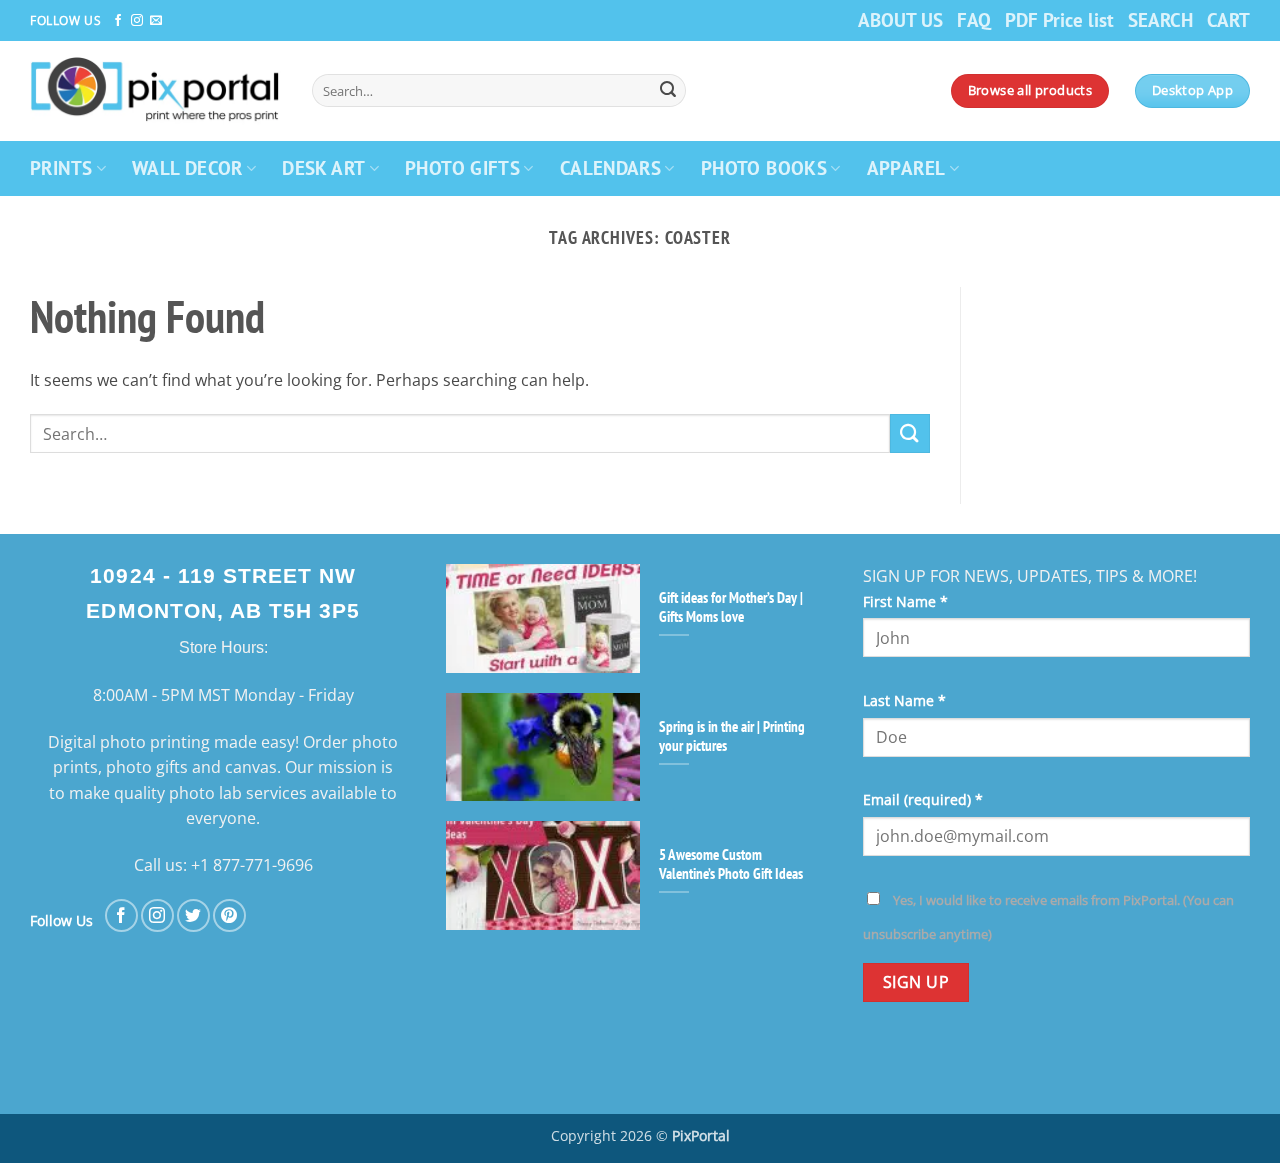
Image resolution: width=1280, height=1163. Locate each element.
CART (1228, 19)
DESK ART (323, 167)
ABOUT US (900, 19)
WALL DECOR (187, 167)
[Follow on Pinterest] (229, 915)
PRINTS (61, 167)
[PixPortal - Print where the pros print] (156, 90)
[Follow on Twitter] (193, 915)
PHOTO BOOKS (764, 167)
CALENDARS (610, 167)
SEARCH (1160, 19)
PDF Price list (1059, 19)
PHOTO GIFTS (462, 167)
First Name (905, 601)
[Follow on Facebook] (118, 21)
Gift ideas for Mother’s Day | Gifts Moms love (731, 607)
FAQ (974, 19)
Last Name (904, 700)
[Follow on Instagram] (137, 21)
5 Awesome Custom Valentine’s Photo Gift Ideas (731, 864)
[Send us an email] (156, 21)
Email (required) (923, 799)
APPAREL (906, 167)
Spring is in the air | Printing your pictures (732, 736)
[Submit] (668, 91)
